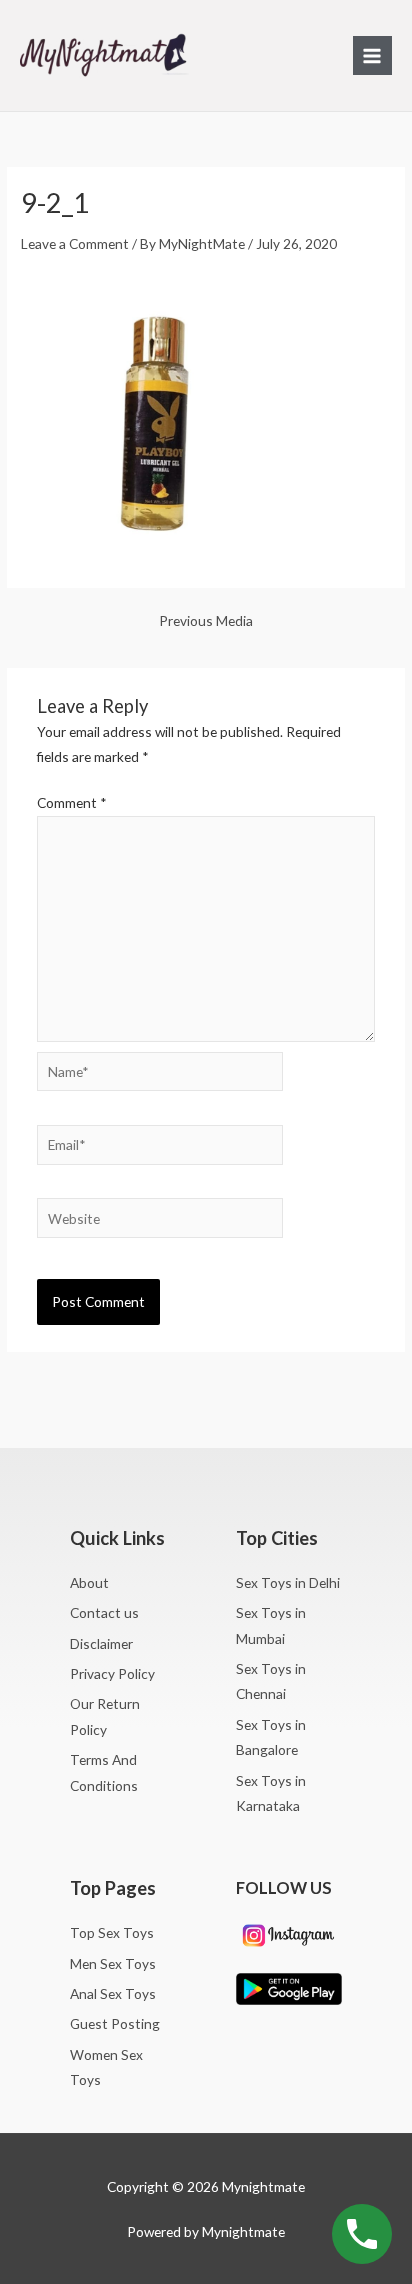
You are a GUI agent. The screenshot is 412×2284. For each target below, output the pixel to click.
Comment (72, 802)
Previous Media (206, 621)
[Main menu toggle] (372, 55)
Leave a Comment (75, 243)
